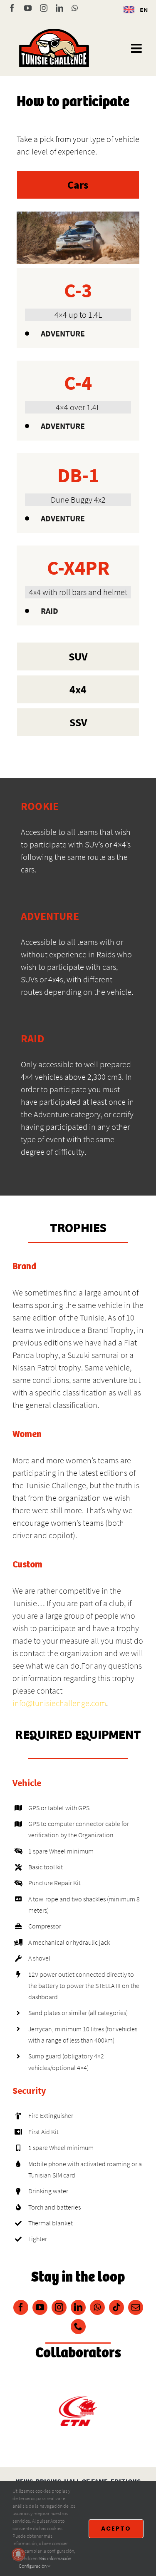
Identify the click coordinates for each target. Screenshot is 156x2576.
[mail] (136, 2307)
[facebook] (21, 2307)
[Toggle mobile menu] (137, 48)
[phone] (78, 2327)
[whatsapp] (97, 2307)
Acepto (116, 2529)
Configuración (33, 2566)
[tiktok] (116, 2307)
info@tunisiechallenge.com (59, 1703)
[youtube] (40, 2307)
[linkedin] (78, 2307)
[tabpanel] (78, 423)
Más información (55, 2558)
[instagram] (59, 2307)
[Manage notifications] (18, 2554)
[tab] (78, 185)
